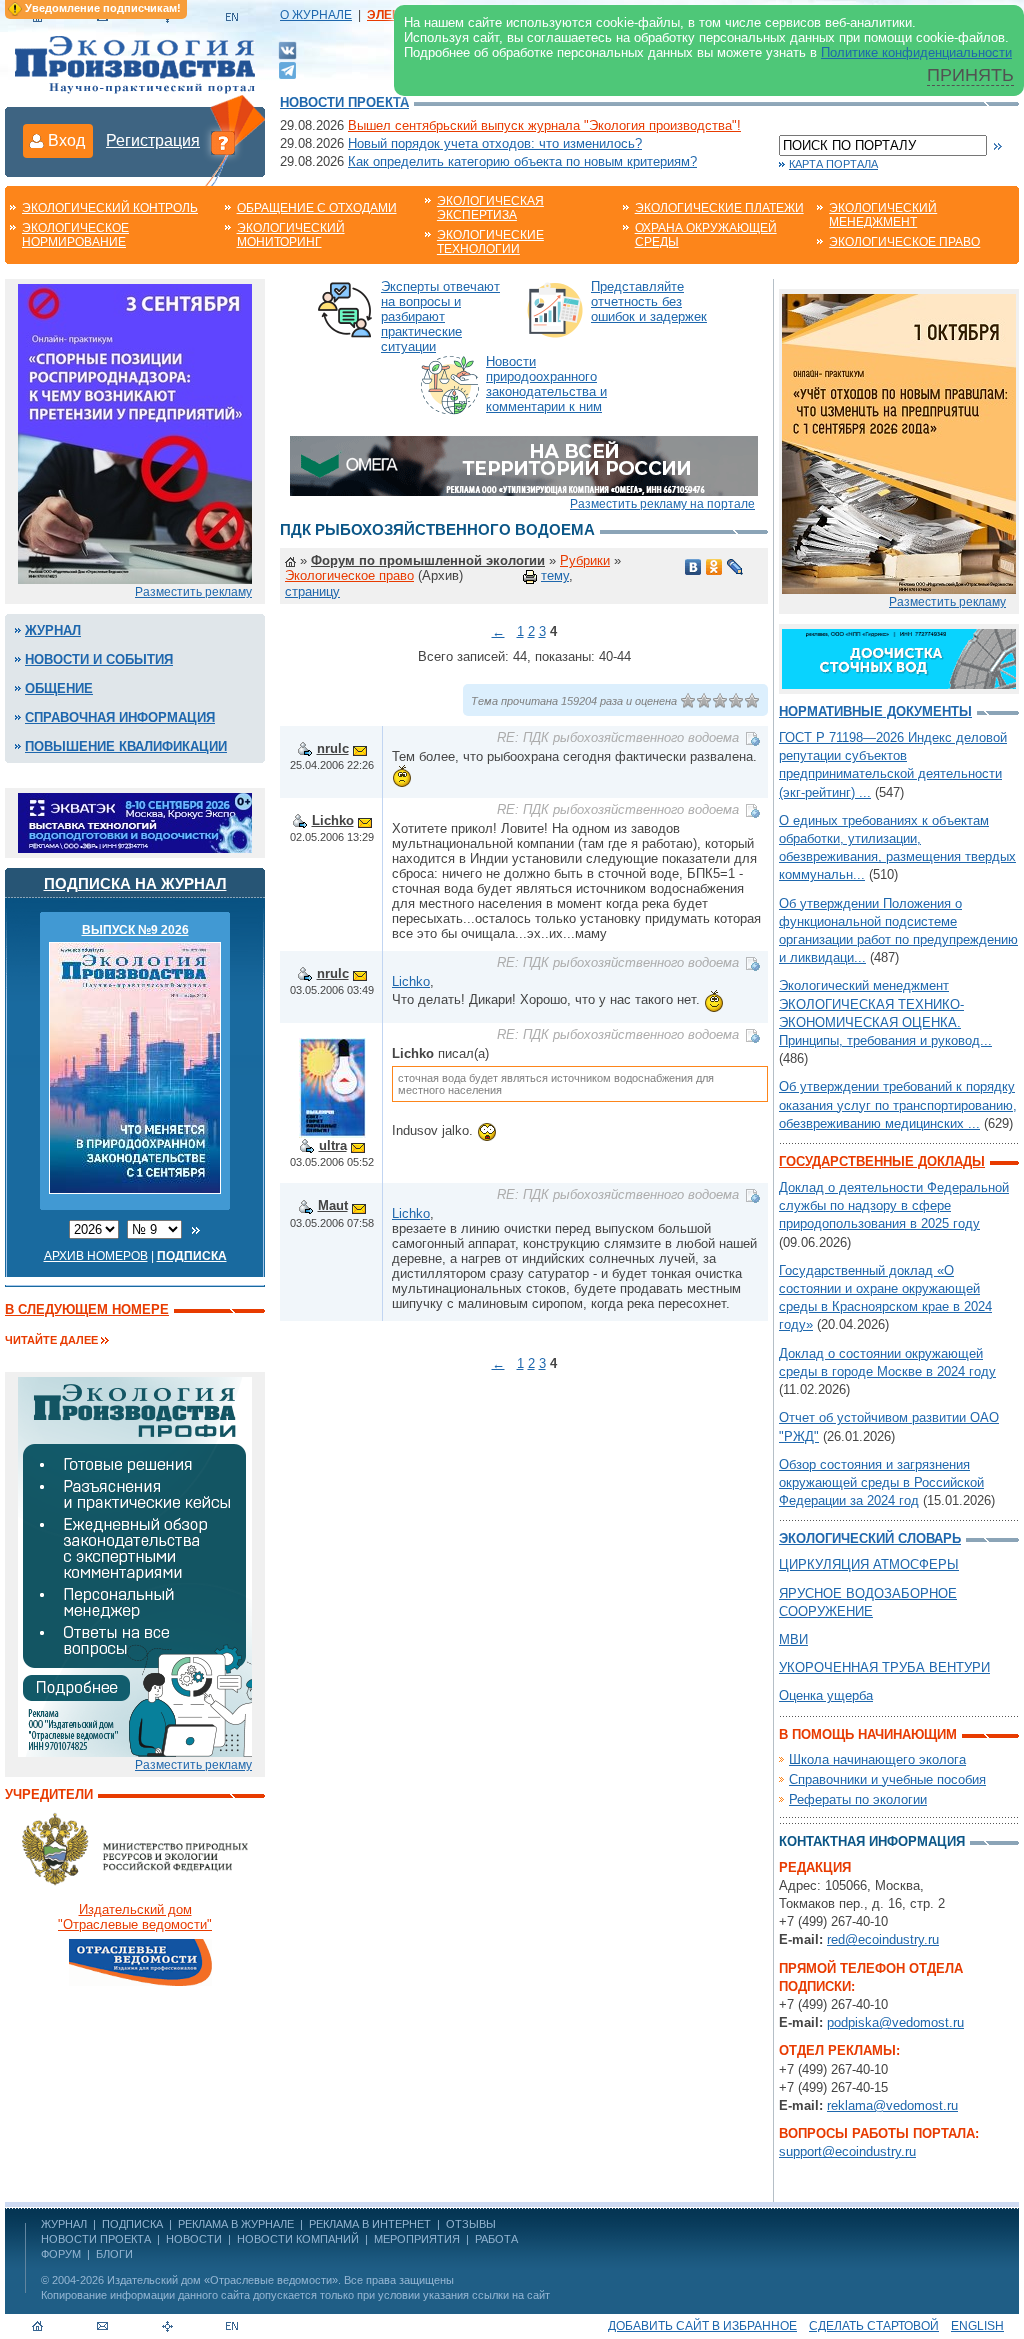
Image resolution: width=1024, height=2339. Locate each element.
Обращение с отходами (317, 208)
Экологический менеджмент (883, 215)
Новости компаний (298, 2239)
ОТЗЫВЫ (471, 2224)
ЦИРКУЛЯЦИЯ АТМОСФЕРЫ (869, 1564)
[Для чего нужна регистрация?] (223, 142)
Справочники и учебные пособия (887, 1779)
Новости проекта (344, 102)
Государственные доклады (882, 1161)
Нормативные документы (875, 711)
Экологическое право (904, 242)
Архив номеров (96, 1256)
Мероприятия (417, 2239)
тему (555, 575)
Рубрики (585, 560)
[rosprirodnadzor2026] (135, 432)
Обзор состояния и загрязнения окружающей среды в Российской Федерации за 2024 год (881, 1482)
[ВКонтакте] (287, 49)
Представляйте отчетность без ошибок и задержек (649, 301)
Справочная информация (120, 717)
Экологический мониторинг (291, 235)
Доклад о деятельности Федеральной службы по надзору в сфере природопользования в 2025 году (894, 1205)
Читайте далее (51, 1340)
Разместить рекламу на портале (662, 504)
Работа (496, 2239)
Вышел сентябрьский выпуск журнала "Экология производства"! (544, 125)
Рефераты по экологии (858, 1799)
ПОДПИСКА (132, 2224)
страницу (312, 591)
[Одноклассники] (714, 567)
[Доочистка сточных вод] (899, 657)
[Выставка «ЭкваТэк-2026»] (135, 821)
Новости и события (99, 659)
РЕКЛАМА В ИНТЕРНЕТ (370, 2224)
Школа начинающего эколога (877, 1759)
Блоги (114, 2254)
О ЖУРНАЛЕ (316, 15)
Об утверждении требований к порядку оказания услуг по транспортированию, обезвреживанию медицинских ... (898, 1104)
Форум (61, 2254)
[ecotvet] (135, 1565)
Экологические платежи (719, 208)
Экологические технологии (490, 242)
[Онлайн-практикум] (899, 442)
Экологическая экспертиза (490, 208)
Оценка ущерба (826, 1695)
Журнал (53, 630)
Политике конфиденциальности (916, 52)
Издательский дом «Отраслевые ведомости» (222, 2280)
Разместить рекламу (193, 592)
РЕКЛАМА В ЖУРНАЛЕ (236, 2224)
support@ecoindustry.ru (847, 2151)
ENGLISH (977, 2326)
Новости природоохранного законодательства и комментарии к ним (546, 384)
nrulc (333, 748)
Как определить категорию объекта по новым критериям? (522, 161)
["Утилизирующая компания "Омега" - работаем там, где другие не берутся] (524, 464)
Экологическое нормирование (75, 235)
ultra (333, 1145)
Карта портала (833, 164)
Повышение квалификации (126, 746)
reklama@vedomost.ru (892, 2105)
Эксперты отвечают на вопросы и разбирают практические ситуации (440, 316)
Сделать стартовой (874, 2326)
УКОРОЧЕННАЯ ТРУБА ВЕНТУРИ (884, 1667)
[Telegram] (287, 68)
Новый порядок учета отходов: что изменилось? (495, 143)
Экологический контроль (110, 208)
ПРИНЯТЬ (970, 75)
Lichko (333, 820)
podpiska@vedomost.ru (895, 2022)
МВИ (793, 1639)
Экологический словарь (870, 1538)
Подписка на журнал (135, 883)
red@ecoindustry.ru (883, 1939)
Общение (59, 688)
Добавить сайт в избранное (702, 2326)
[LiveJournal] (735, 567)
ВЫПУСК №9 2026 (135, 930)
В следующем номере (87, 1309)
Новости (194, 2239)
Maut (333, 1205)
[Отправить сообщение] (360, 748)
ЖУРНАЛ (64, 2224)
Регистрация (153, 140)
